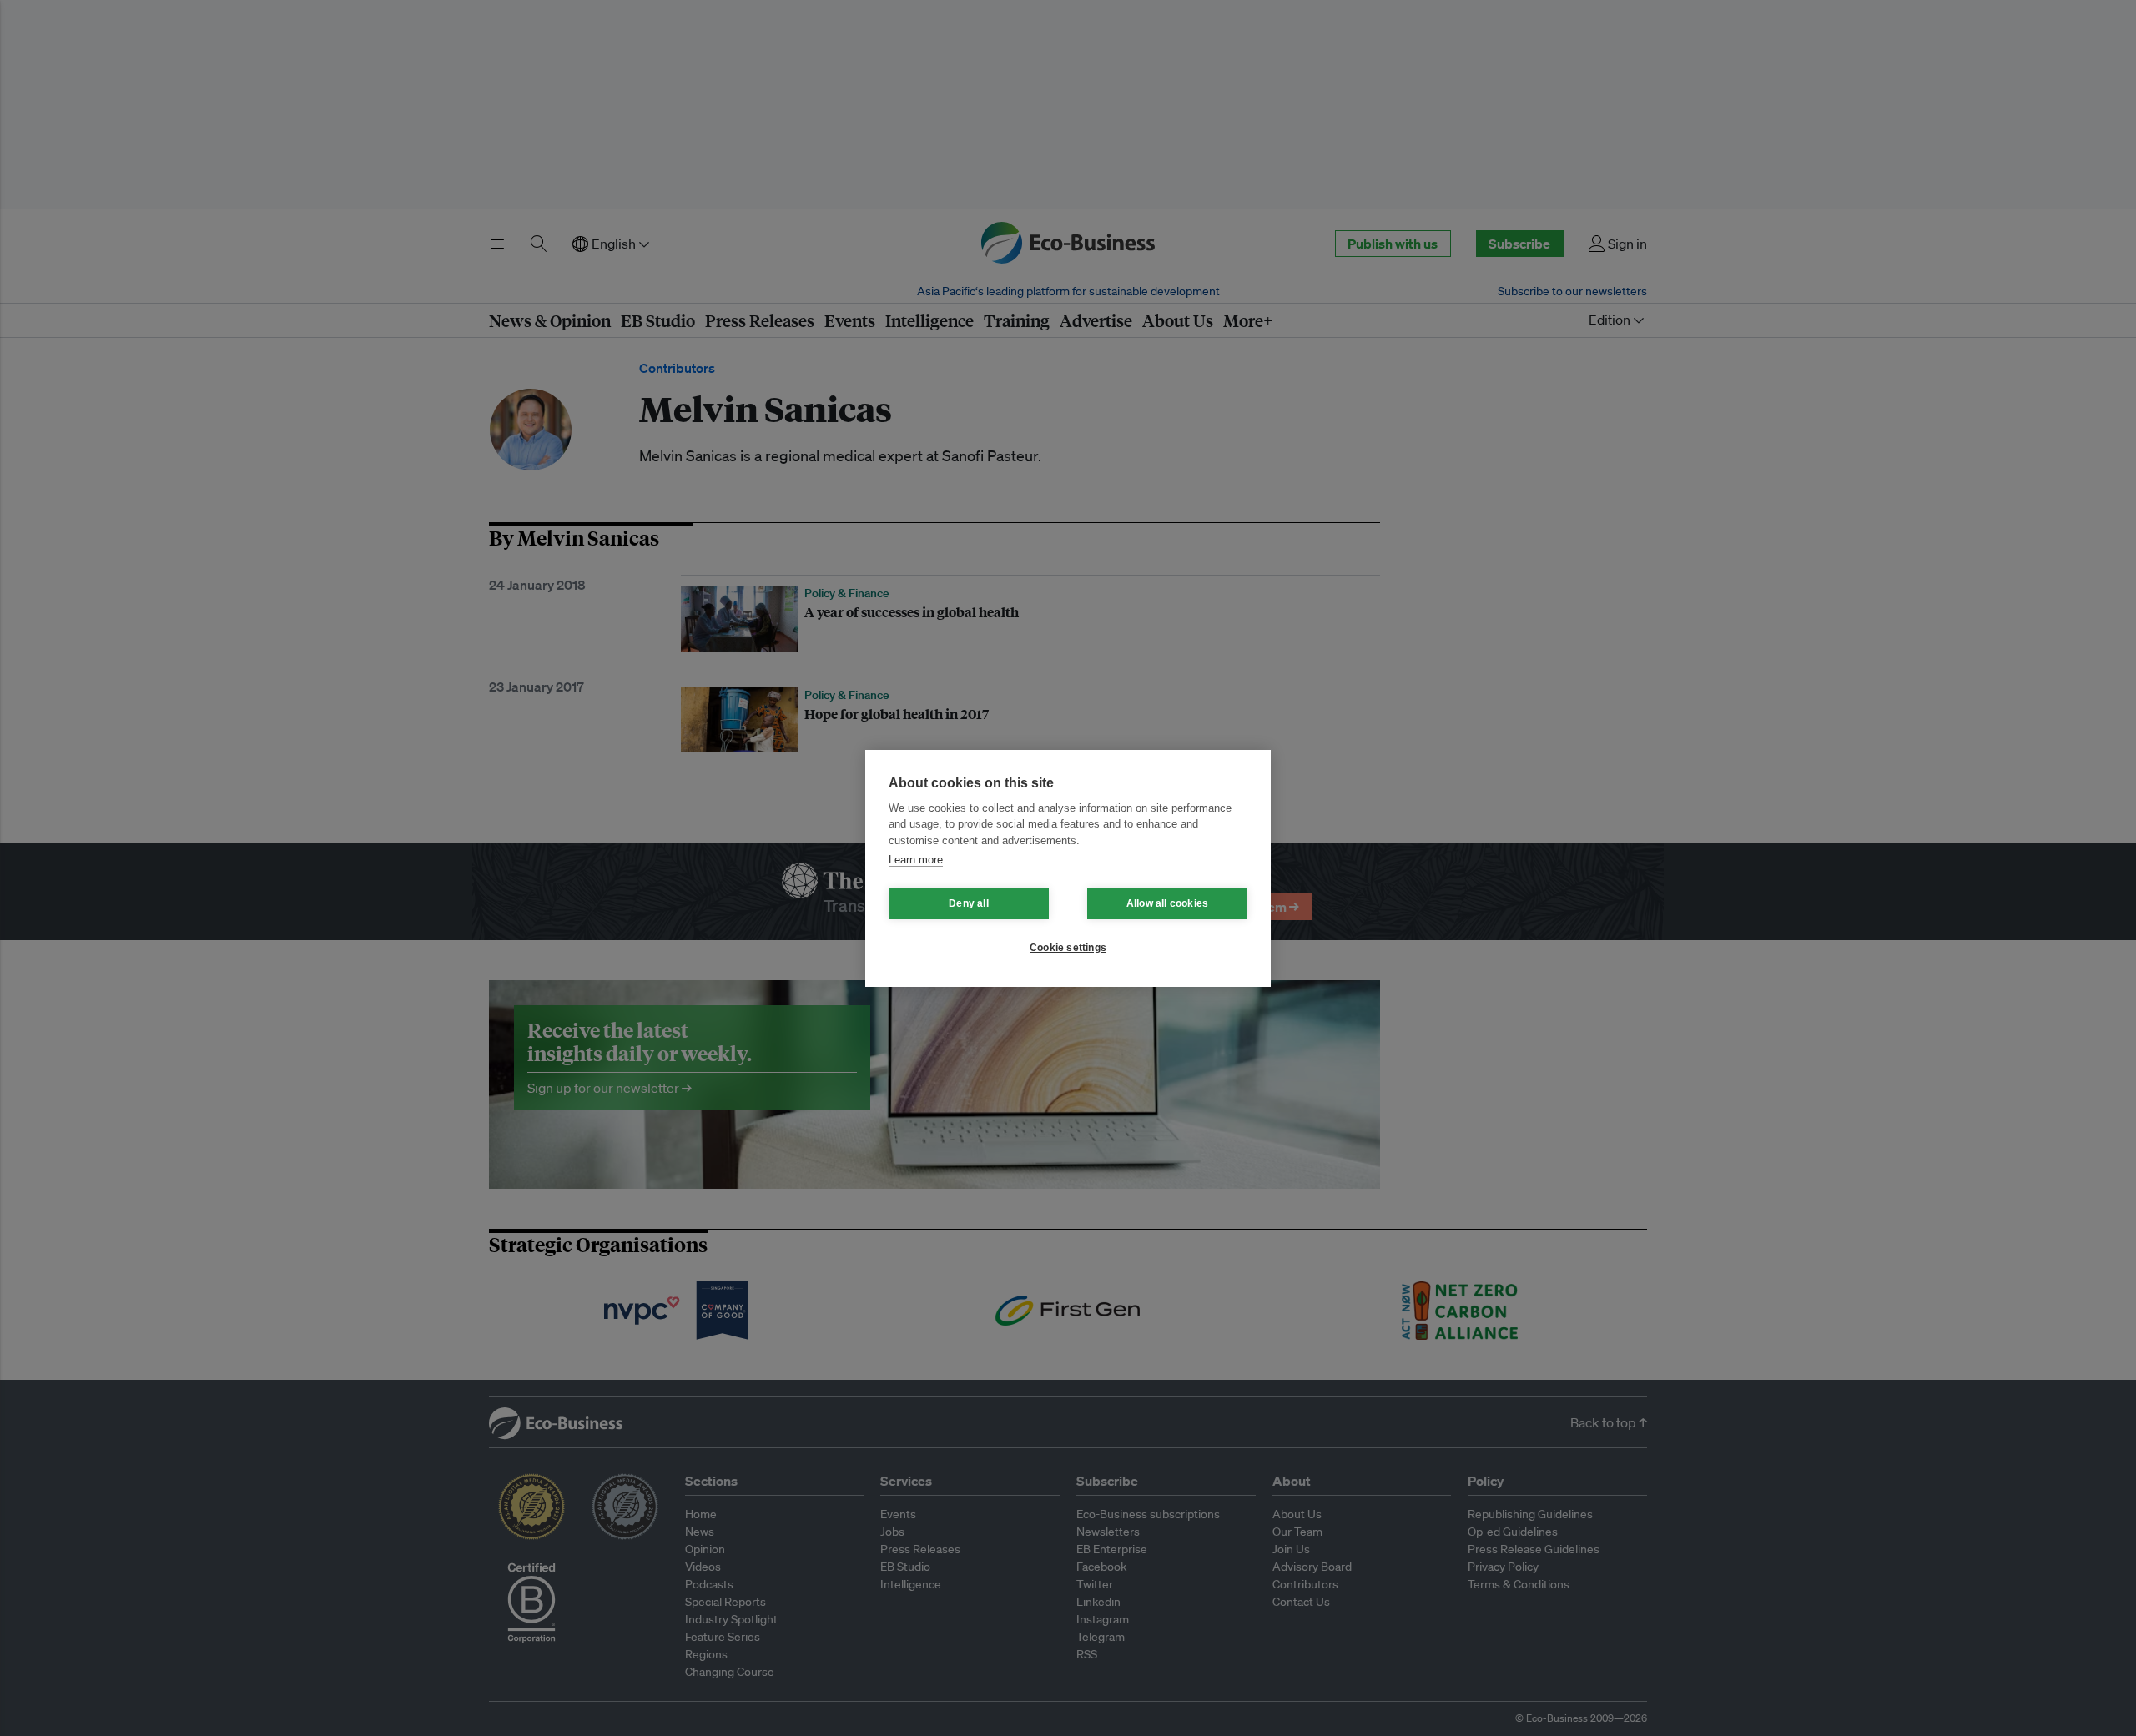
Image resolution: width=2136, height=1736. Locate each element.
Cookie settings (1068, 948)
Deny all (969, 903)
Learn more (916, 860)
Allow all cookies (1167, 903)
